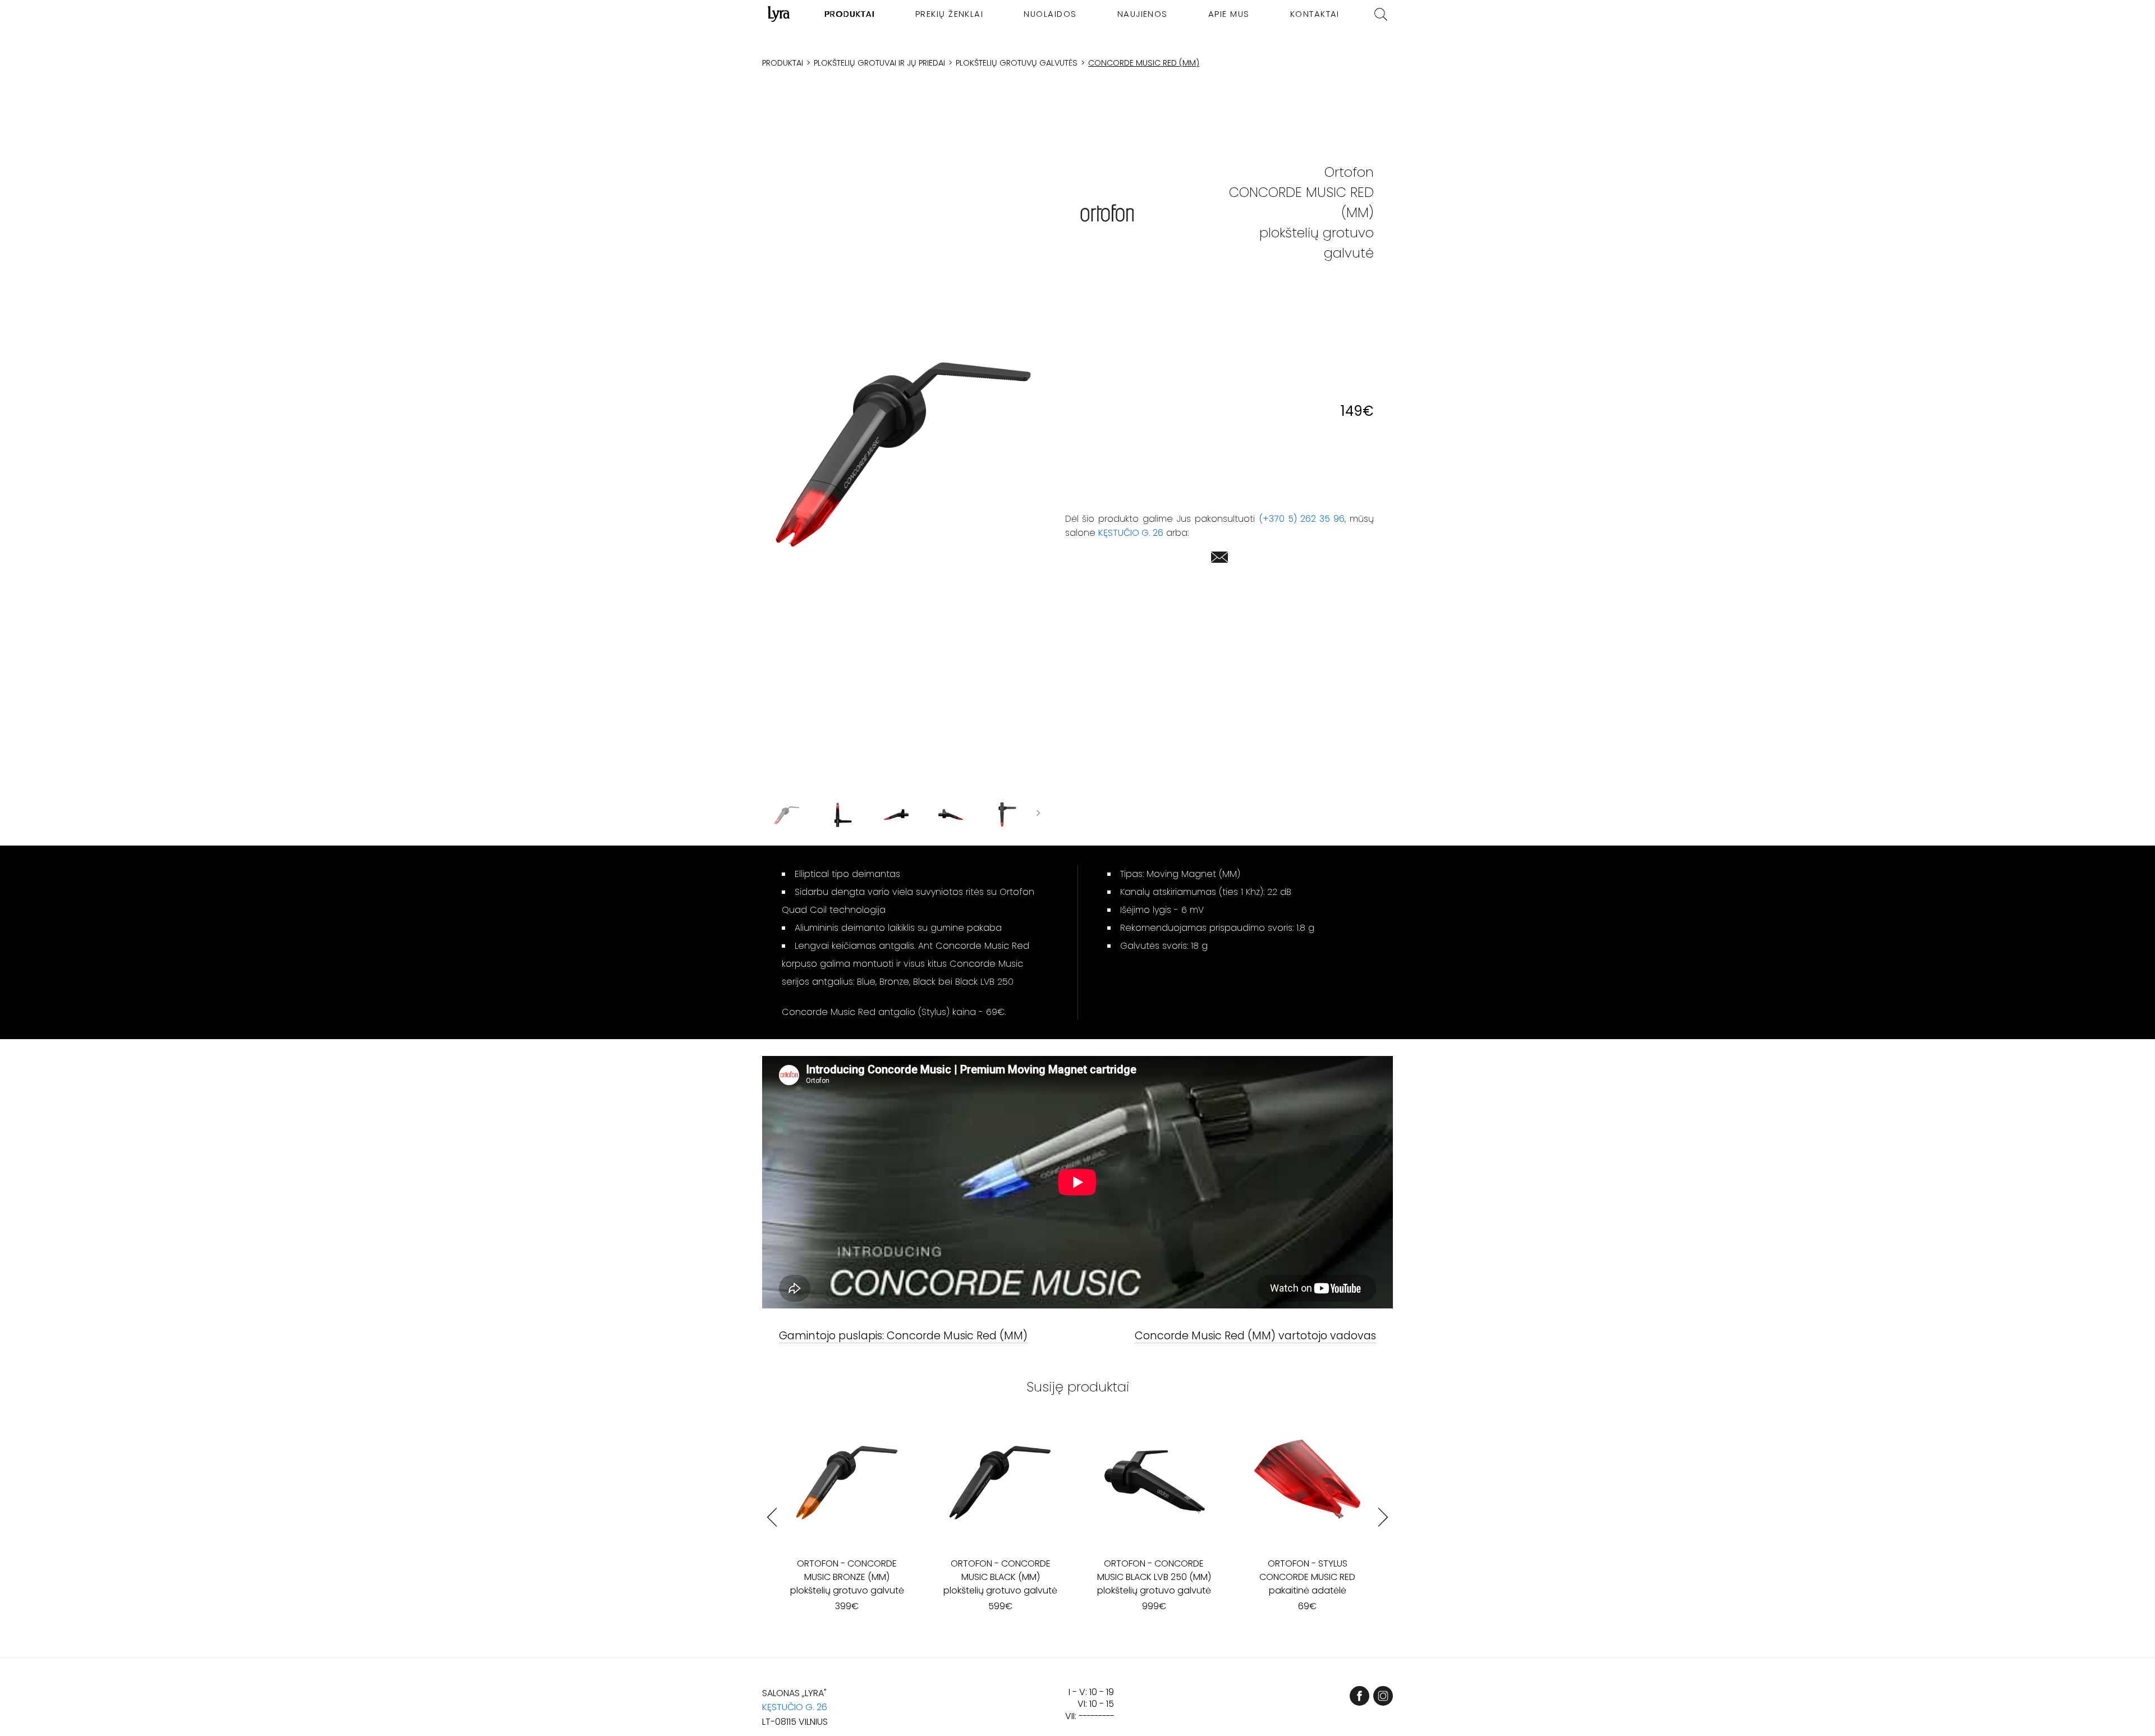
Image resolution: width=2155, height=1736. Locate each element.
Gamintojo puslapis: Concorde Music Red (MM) (903, 1336)
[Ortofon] (1107, 213)
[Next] (1383, 1517)
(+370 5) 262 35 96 (1302, 519)
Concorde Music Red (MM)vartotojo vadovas (1255, 1336)
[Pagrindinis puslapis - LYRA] (779, 14)
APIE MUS (1229, 14)
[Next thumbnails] (1038, 815)
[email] (1219, 559)
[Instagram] (1383, 1696)
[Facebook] (1360, 1696)
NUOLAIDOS (1050, 14)
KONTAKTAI (1315, 14)
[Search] (1381, 14)
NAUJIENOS (1143, 14)
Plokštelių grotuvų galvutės (1017, 63)
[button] (904, 448)
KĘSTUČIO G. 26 (1131, 533)
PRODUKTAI (850, 14)
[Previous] (772, 1517)
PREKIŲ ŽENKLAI (950, 14)
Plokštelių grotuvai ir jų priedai (879, 63)
